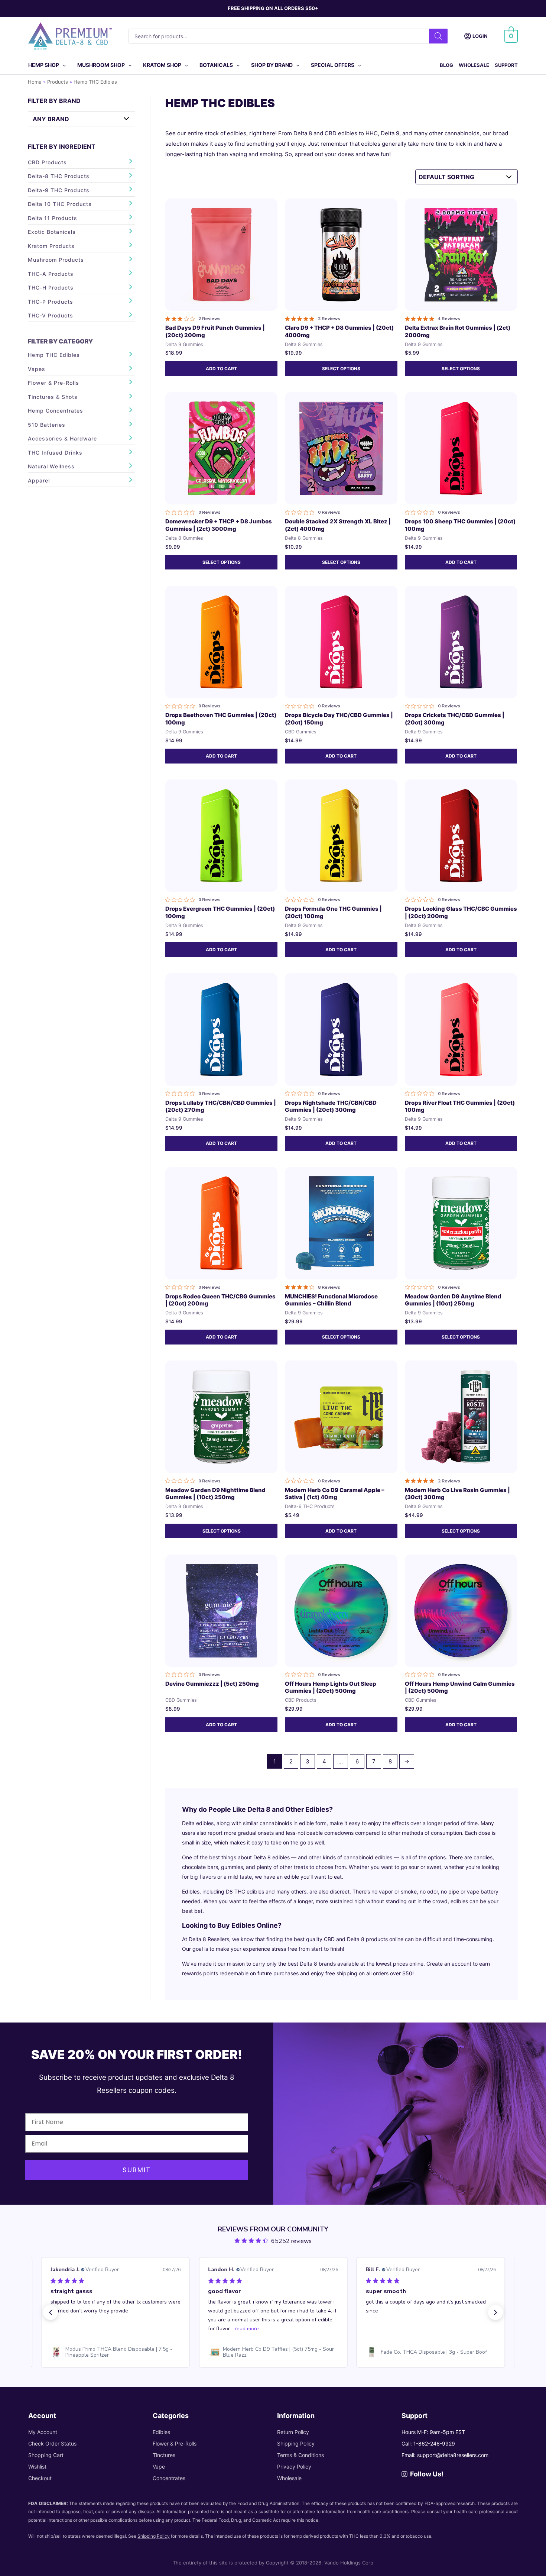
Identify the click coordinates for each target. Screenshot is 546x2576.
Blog (446, 65)
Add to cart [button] (221, 369)
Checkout (40, 2478)
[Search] (438, 36)
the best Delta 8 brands (306, 1964)
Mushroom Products (56, 260)
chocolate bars (200, 1867)
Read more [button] (89, 2329)
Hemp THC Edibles (54, 355)
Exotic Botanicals (52, 232)
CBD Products (47, 162)
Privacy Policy (294, 2467)
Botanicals (216, 65)
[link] (116, 2352)
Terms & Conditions (300, 2455)
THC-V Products (51, 315)
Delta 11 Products (53, 218)
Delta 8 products (367, 1939)
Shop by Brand (272, 65)
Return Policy (293, 2432)
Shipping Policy (296, 2443)
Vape (159, 2467)
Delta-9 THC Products (59, 190)
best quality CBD (314, 1939)
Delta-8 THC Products (59, 176)
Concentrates (169, 2478)
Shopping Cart (46, 2455)
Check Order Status (52, 2443)
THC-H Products (51, 288)
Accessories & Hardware (62, 438)
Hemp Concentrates (56, 411)
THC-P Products (51, 302)
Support (506, 65)
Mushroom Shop (101, 65)
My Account (43, 2432)
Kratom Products (51, 246)
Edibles (161, 2432)
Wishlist (37, 2467)
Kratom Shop (162, 65)
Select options (341, 369)
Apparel (39, 480)
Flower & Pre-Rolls (53, 383)
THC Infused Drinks (55, 453)
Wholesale (474, 65)
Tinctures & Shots (53, 397)
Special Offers (333, 65)
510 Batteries (47, 425)
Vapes (37, 369)
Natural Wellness (51, 466)
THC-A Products (51, 274)
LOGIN (480, 36)
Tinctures (164, 2455)
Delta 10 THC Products (60, 204)
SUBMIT (137, 2170)
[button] (51, 2312)
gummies (232, 1867)
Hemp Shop (44, 65)
